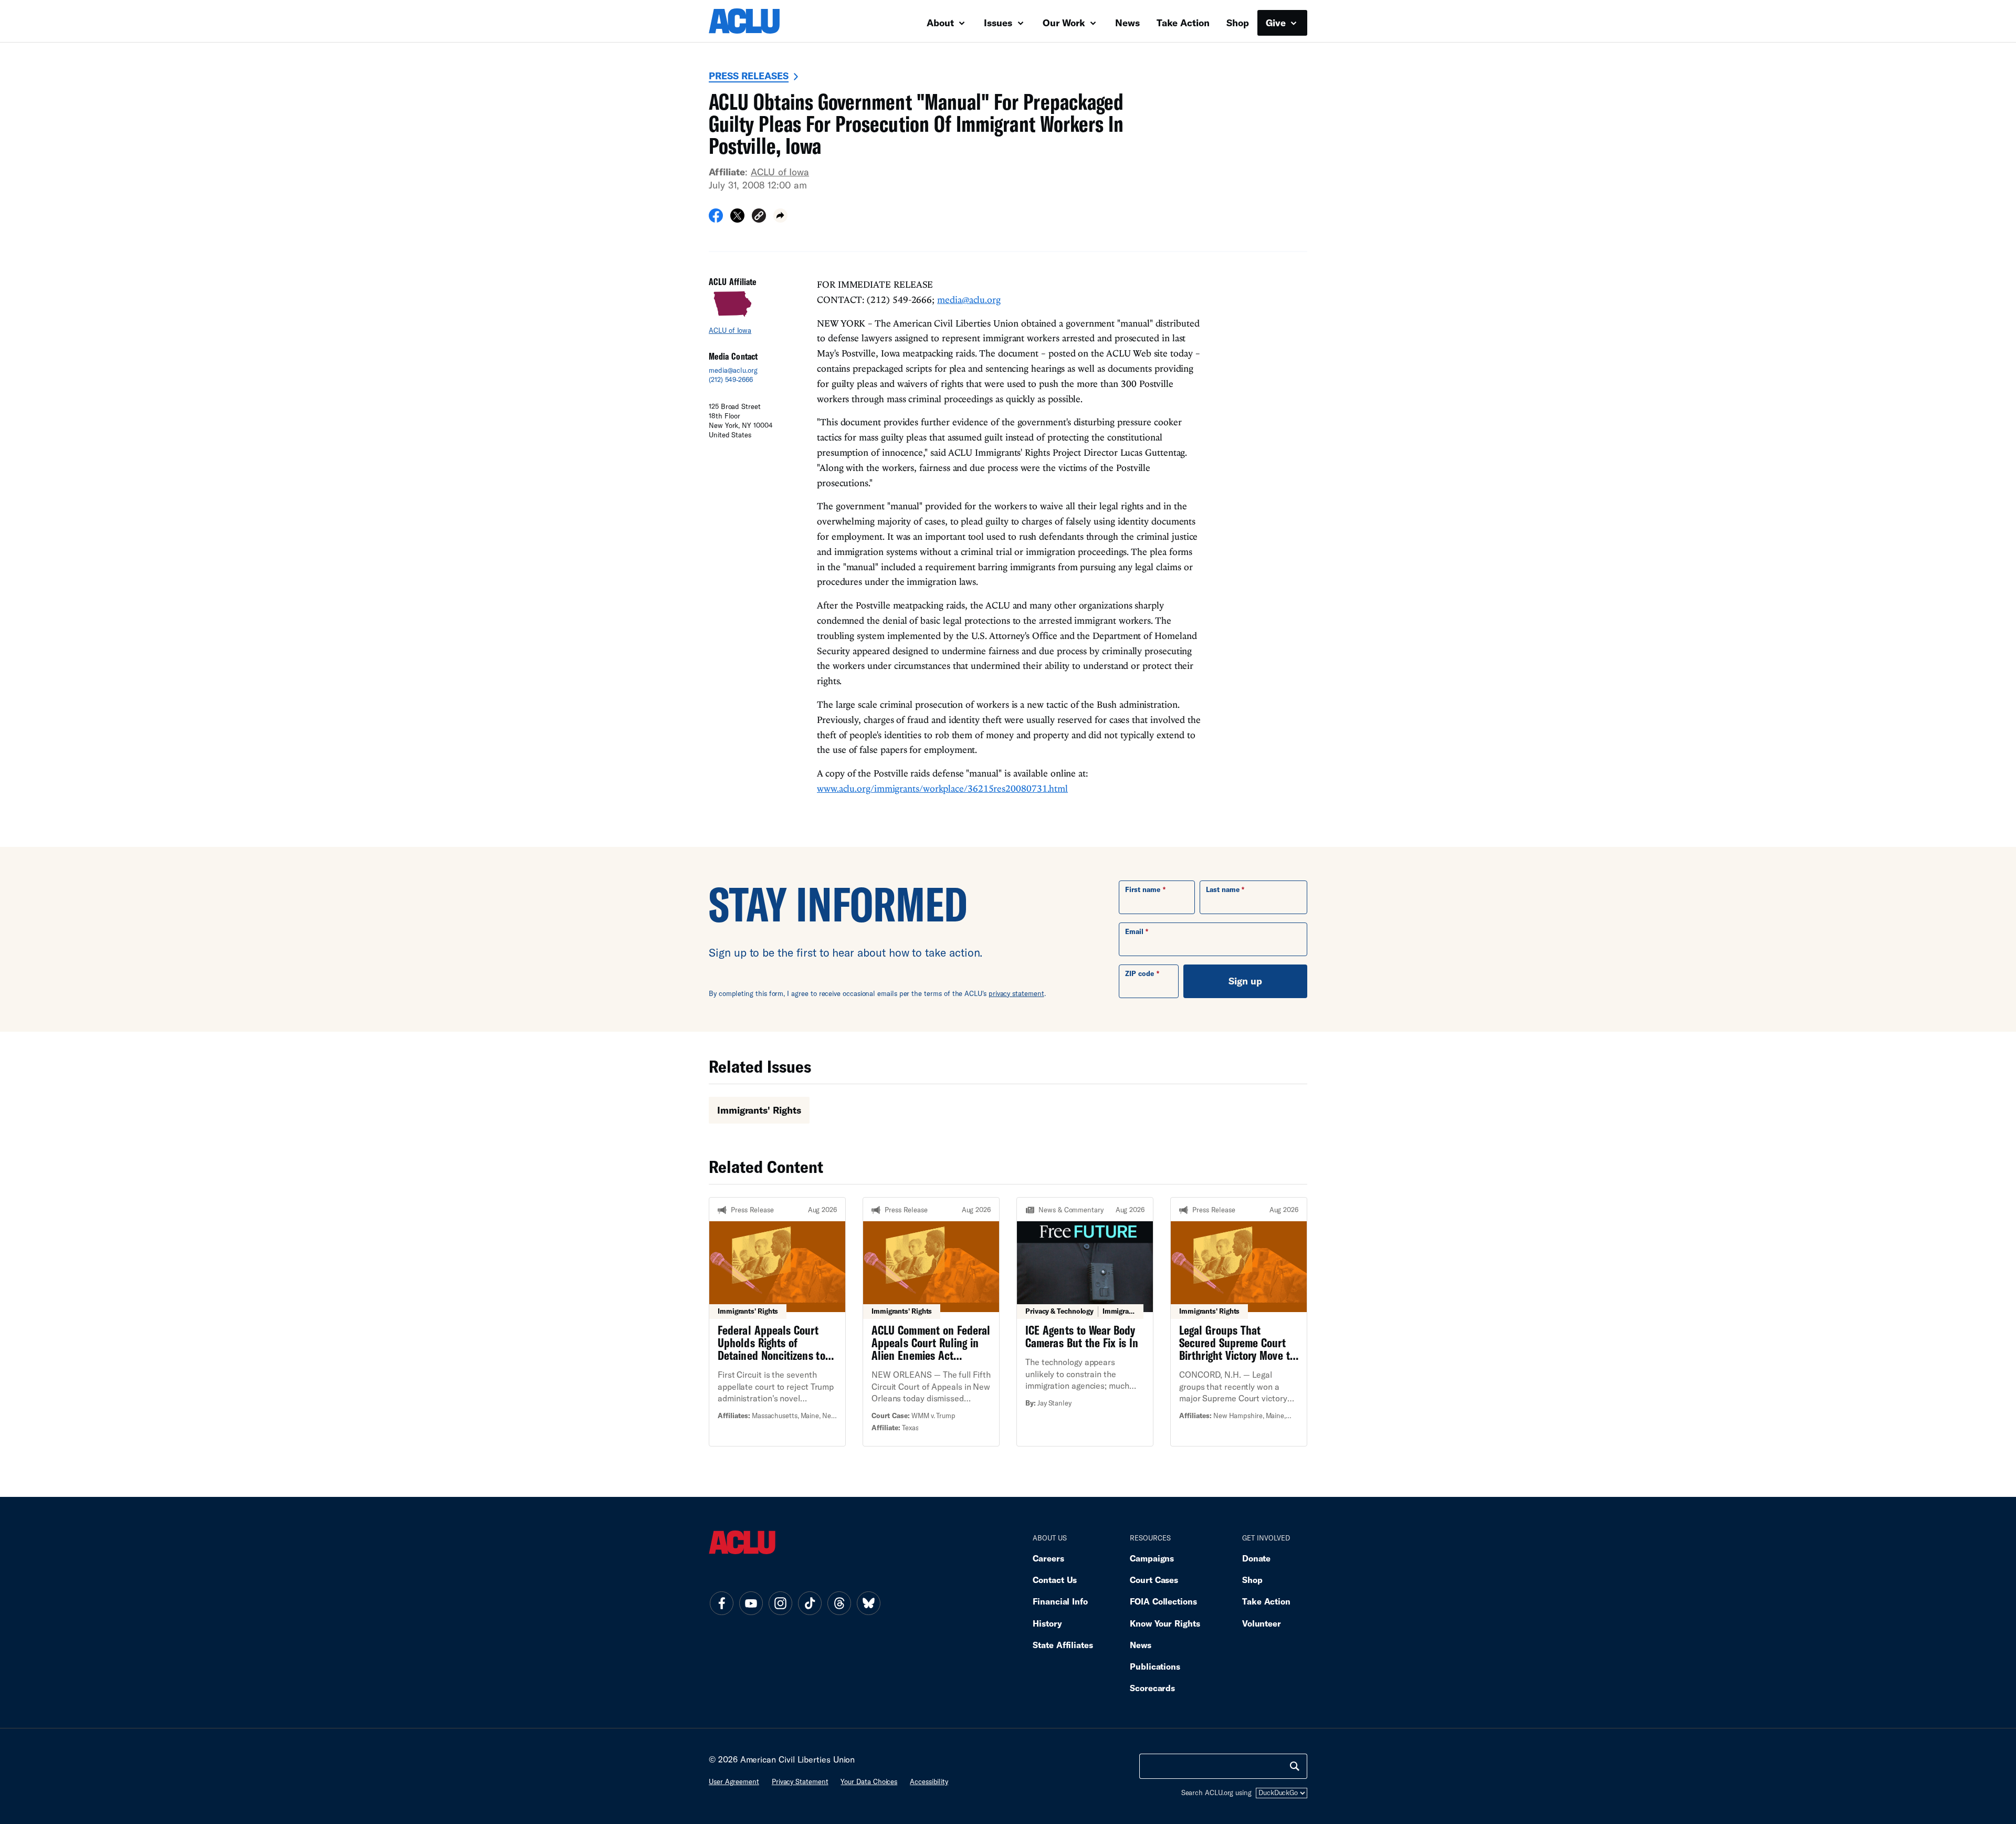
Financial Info (1060, 1601)
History (1047, 1623)
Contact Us (1055, 1580)
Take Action (1183, 23)
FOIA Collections (1163, 1601)
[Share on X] (737, 219)
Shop (1238, 23)
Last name (1223, 889)
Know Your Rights (1165, 1623)
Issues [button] (999, 23)
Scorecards (1152, 1688)
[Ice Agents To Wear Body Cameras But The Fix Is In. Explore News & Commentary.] (1085, 1322)
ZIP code (1140, 973)
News (1127, 23)
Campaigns (1152, 1558)
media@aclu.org (733, 370)
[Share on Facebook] (716, 219)
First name (1143, 889)
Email (1134, 931)
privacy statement (1016, 993)
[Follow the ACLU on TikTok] (810, 1603)
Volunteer (1262, 1623)
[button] (759, 217)
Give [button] (1277, 23)
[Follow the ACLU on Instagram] (780, 1603)
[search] (1295, 1766)
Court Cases (1154, 1580)
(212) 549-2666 (731, 380)
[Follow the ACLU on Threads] (839, 1603)
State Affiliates (1063, 1645)
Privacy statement (800, 1781)
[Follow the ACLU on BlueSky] (868, 1603)
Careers (1048, 1558)
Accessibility (929, 1781)
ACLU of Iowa (780, 172)
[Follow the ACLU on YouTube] (751, 1603)
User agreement (734, 1781)
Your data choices (869, 1781)
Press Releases (749, 76)
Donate (1256, 1558)
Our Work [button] (1065, 23)
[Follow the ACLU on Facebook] (721, 1603)
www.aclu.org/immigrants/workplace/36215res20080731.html (942, 788)
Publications (1155, 1666)
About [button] (942, 23)
